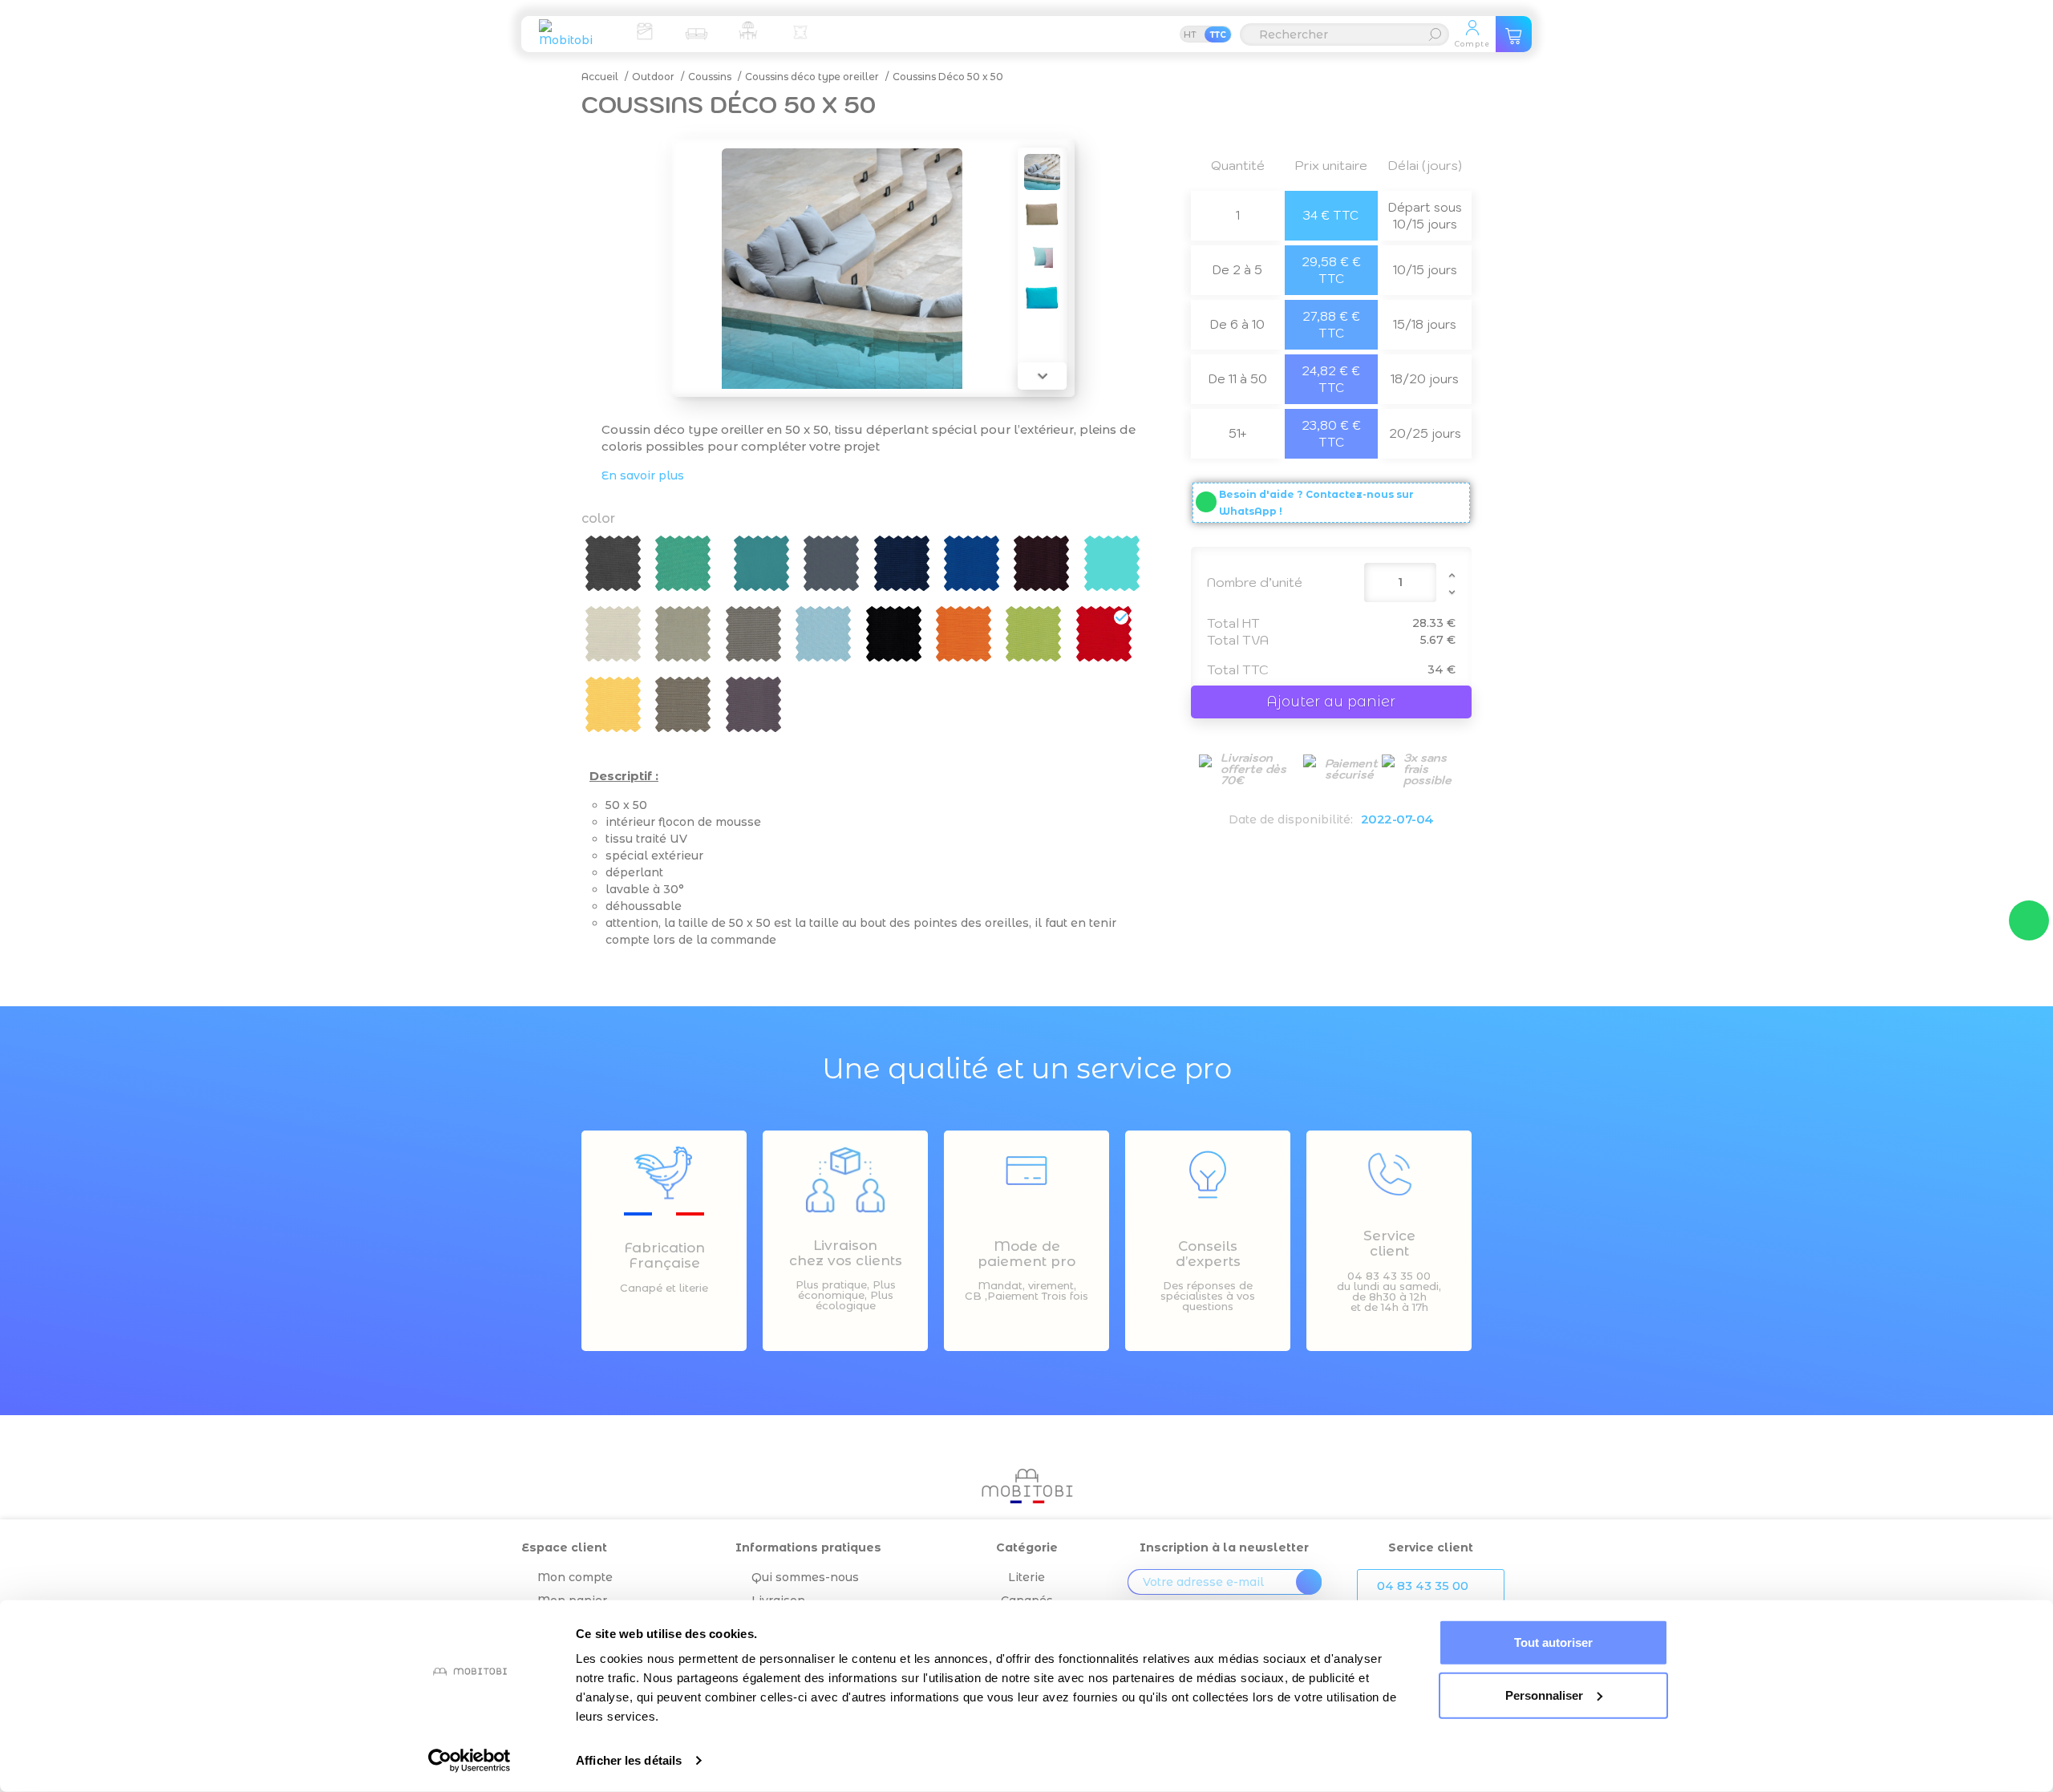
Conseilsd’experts (1208, 1254)
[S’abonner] (1309, 1582)
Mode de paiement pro (1026, 1254)
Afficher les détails (629, 1760)
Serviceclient (1389, 1243)
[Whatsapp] (2029, 920)
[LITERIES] (644, 30)
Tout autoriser (1553, 1642)
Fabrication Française (664, 1255)
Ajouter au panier (1331, 702)
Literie (1026, 1577)
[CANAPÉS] (696, 30)
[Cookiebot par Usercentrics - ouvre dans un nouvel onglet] (470, 1761)
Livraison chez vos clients (846, 1253)
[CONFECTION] (800, 30)
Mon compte (575, 1577)
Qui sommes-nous (805, 1577)
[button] (1431, 1586)
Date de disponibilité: (1291, 819)
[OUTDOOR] (748, 30)
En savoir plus (643, 475)
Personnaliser (1544, 1695)
